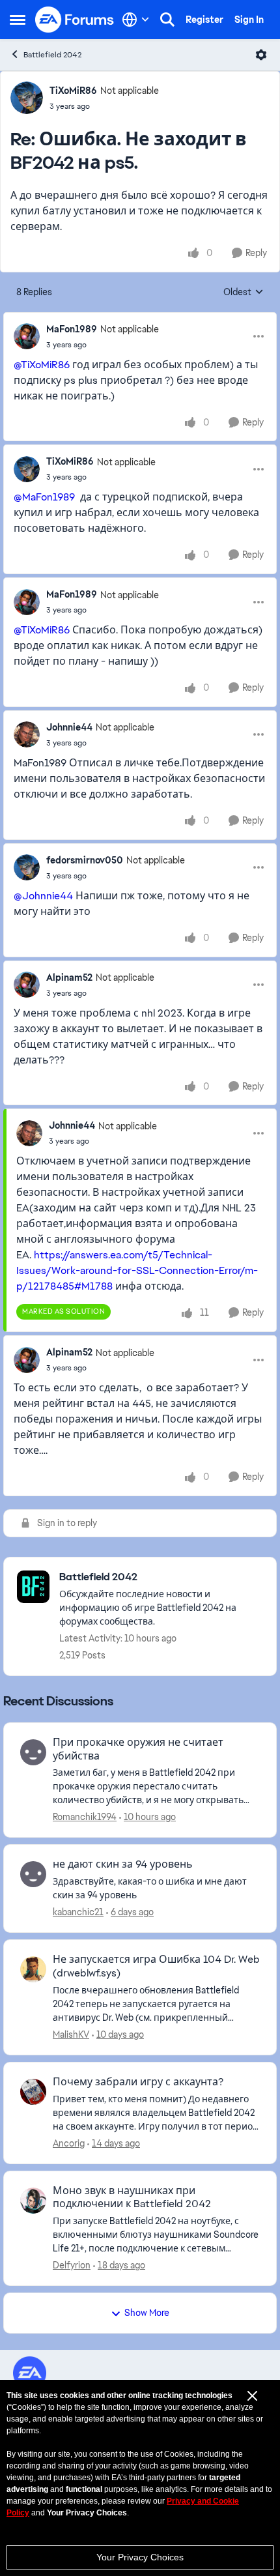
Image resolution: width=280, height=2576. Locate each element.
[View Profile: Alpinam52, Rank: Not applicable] (27, 985)
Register (204, 20)
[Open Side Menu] (18, 20)
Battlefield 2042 (52, 55)
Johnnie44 (69, 727)
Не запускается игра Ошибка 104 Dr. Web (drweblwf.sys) (156, 1966)
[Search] (167, 20)
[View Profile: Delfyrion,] (33, 2201)
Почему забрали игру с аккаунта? (138, 2082)
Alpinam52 (69, 977)
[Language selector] (136, 20)
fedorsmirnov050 (85, 860)
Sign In (249, 20)
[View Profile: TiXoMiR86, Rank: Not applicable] (27, 98)
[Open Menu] (261, 55)
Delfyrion (72, 2265)
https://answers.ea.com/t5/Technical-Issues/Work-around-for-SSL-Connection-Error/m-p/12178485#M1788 (137, 1270)
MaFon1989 (72, 329)
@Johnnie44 (43, 896)
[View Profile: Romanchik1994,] (33, 1752)
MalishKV (71, 2034)
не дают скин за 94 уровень (123, 1864)
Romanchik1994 (85, 1817)
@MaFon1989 (44, 497)
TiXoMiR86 (73, 91)
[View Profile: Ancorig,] (33, 2092)
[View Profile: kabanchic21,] (33, 1874)
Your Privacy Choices (140, 2557)
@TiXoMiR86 (42, 365)
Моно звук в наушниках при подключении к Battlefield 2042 (132, 2198)
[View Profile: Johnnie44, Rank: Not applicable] (27, 734)
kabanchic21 (78, 1912)
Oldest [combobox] (244, 293)
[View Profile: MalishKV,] (33, 1969)
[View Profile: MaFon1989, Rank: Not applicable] (27, 336)
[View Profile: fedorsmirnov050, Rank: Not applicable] (27, 867)
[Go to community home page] (75, 20)
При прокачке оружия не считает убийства (138, 1749)
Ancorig (69, 2143)
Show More (147, 2313)
